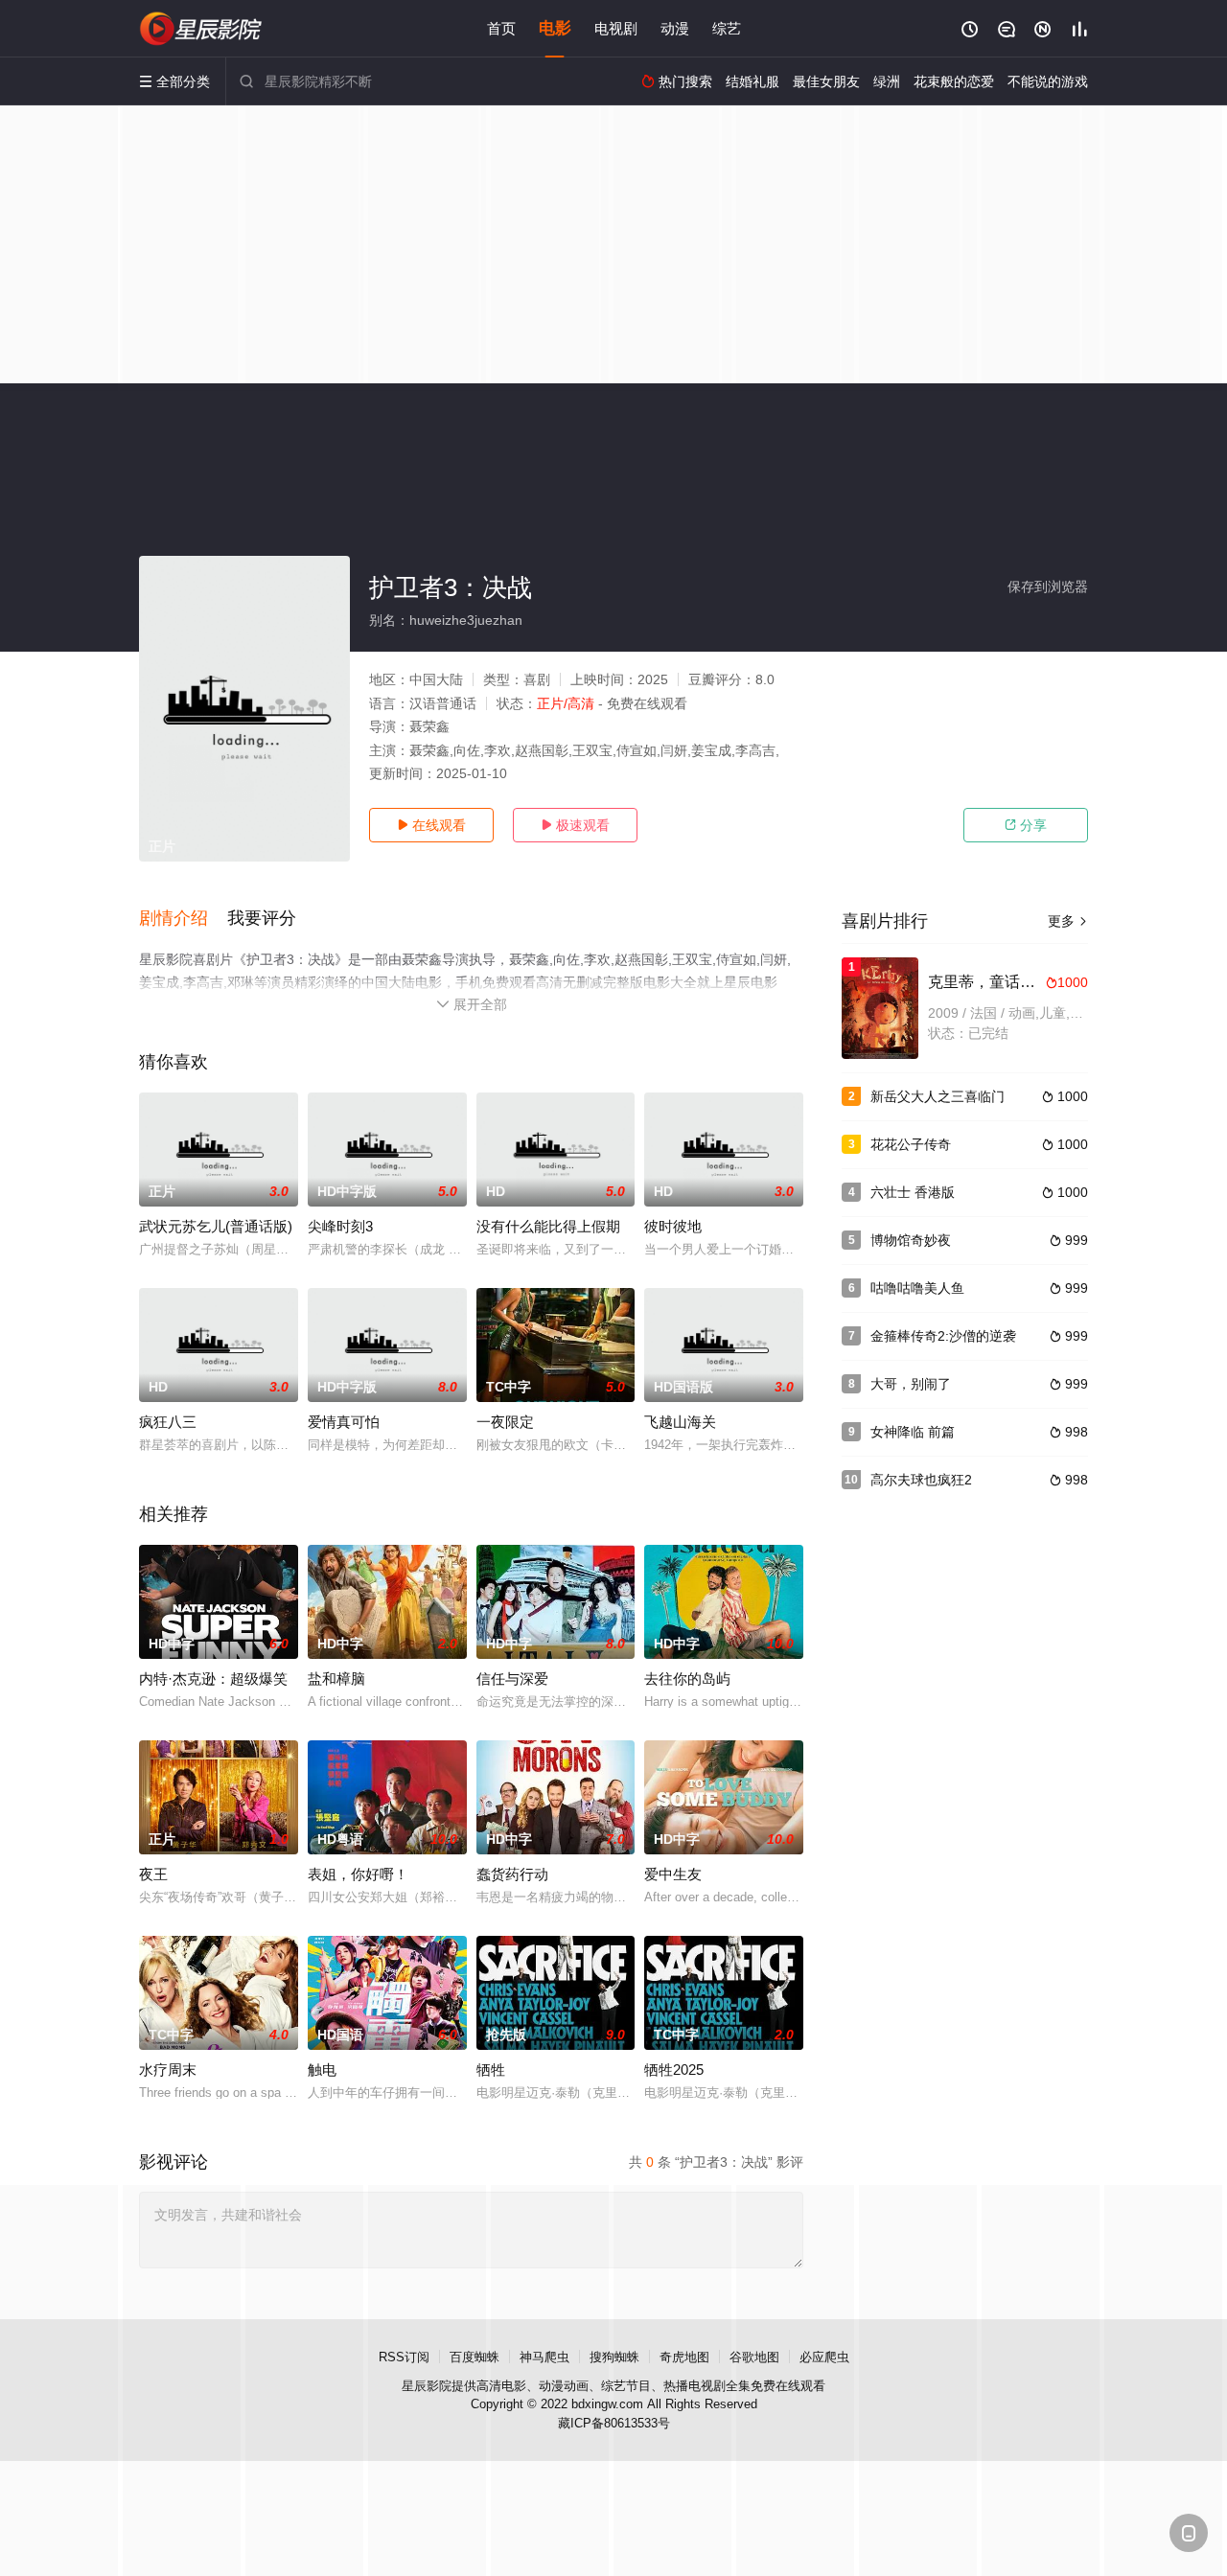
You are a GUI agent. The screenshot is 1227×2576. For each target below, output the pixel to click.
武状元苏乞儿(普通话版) (216, 1226)
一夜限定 (505, 1422)
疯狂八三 (168, 1422)
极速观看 (575, 825)
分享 (1026, 825)
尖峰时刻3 (340, 1226)
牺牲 (491, 2070)
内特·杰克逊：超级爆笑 (213, 1679)
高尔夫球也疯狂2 (921, 1480)
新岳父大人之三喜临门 (938, 1096)
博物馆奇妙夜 (911, 1240)
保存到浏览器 (1048, 586)
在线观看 (431, 825)
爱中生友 (673, 1874)
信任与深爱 (512, 1679)
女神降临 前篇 (913, 1432)
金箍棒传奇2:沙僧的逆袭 (943, 1336)
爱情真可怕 (344, 1422)
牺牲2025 (674, 2070)
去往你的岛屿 (687, 1679)
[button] (183, 919)
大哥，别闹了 (911, 1384)
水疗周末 (168, 2070)
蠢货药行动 (512, 1874)
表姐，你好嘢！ (358, 1874)
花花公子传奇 (911, 1144)
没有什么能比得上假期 (548, 1226)
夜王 (153, 1874)
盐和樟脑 (336, 1679)
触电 (322, 2070)
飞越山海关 (680, 1422)
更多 (1068, 921)
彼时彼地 (673, 1226)
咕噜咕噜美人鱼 (917, 1288)
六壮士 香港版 (913, 1192)
